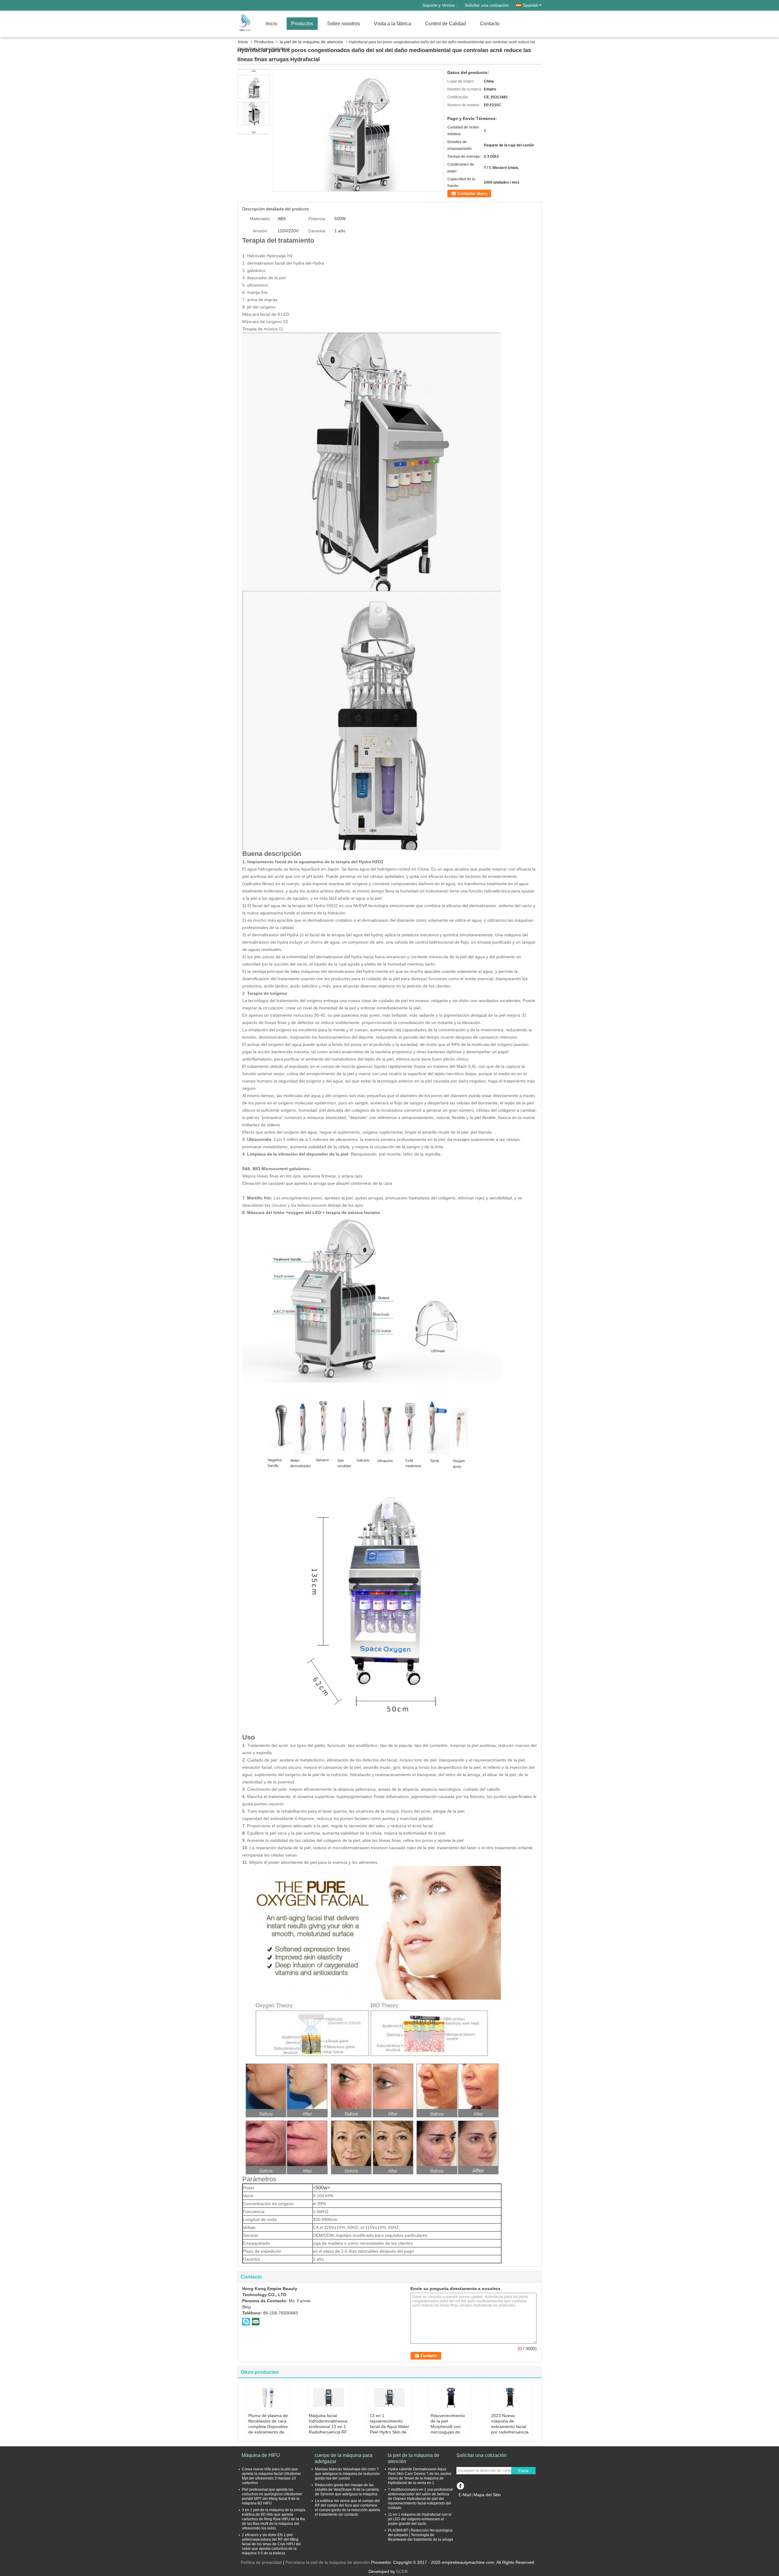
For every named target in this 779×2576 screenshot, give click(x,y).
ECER (402, 2571)
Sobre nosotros (344, 24)
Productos (302, 24)
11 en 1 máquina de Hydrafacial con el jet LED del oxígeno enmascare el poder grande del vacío (420, 2519)
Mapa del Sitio (487, 2495)
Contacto (490, 24)
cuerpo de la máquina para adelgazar (344, 2458)
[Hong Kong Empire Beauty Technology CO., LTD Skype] (246, 2321)
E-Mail (465, 2495)
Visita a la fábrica (393, 24)
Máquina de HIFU (261, 2455)
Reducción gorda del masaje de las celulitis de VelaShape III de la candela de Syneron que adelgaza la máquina (347, 2490)
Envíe (523, 2471)
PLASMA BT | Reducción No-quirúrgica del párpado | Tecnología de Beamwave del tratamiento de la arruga (421, 2535)
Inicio (271, 24)
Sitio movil (470, 2502)
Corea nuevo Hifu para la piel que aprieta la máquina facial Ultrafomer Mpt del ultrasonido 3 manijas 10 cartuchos (271, 2476)
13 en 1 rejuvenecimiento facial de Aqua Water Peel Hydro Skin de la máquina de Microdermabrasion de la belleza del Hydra (389, 2435)
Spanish (531, 5)
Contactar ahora (472, 194)
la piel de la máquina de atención (311, 42)
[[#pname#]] (358, 130)
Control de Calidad (445, 24)
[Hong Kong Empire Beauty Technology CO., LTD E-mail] (256, 2321)
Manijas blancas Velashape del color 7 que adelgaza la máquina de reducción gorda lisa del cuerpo (347, 2474)
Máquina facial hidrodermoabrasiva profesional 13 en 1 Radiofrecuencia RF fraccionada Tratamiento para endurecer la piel (328, 2432)
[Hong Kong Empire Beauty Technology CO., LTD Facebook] (460, 2485)
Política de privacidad (261, 2562)
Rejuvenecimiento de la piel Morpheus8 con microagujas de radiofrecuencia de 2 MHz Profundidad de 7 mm (450, 2432)
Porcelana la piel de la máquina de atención (328, 2562)
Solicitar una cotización (487, 5)
